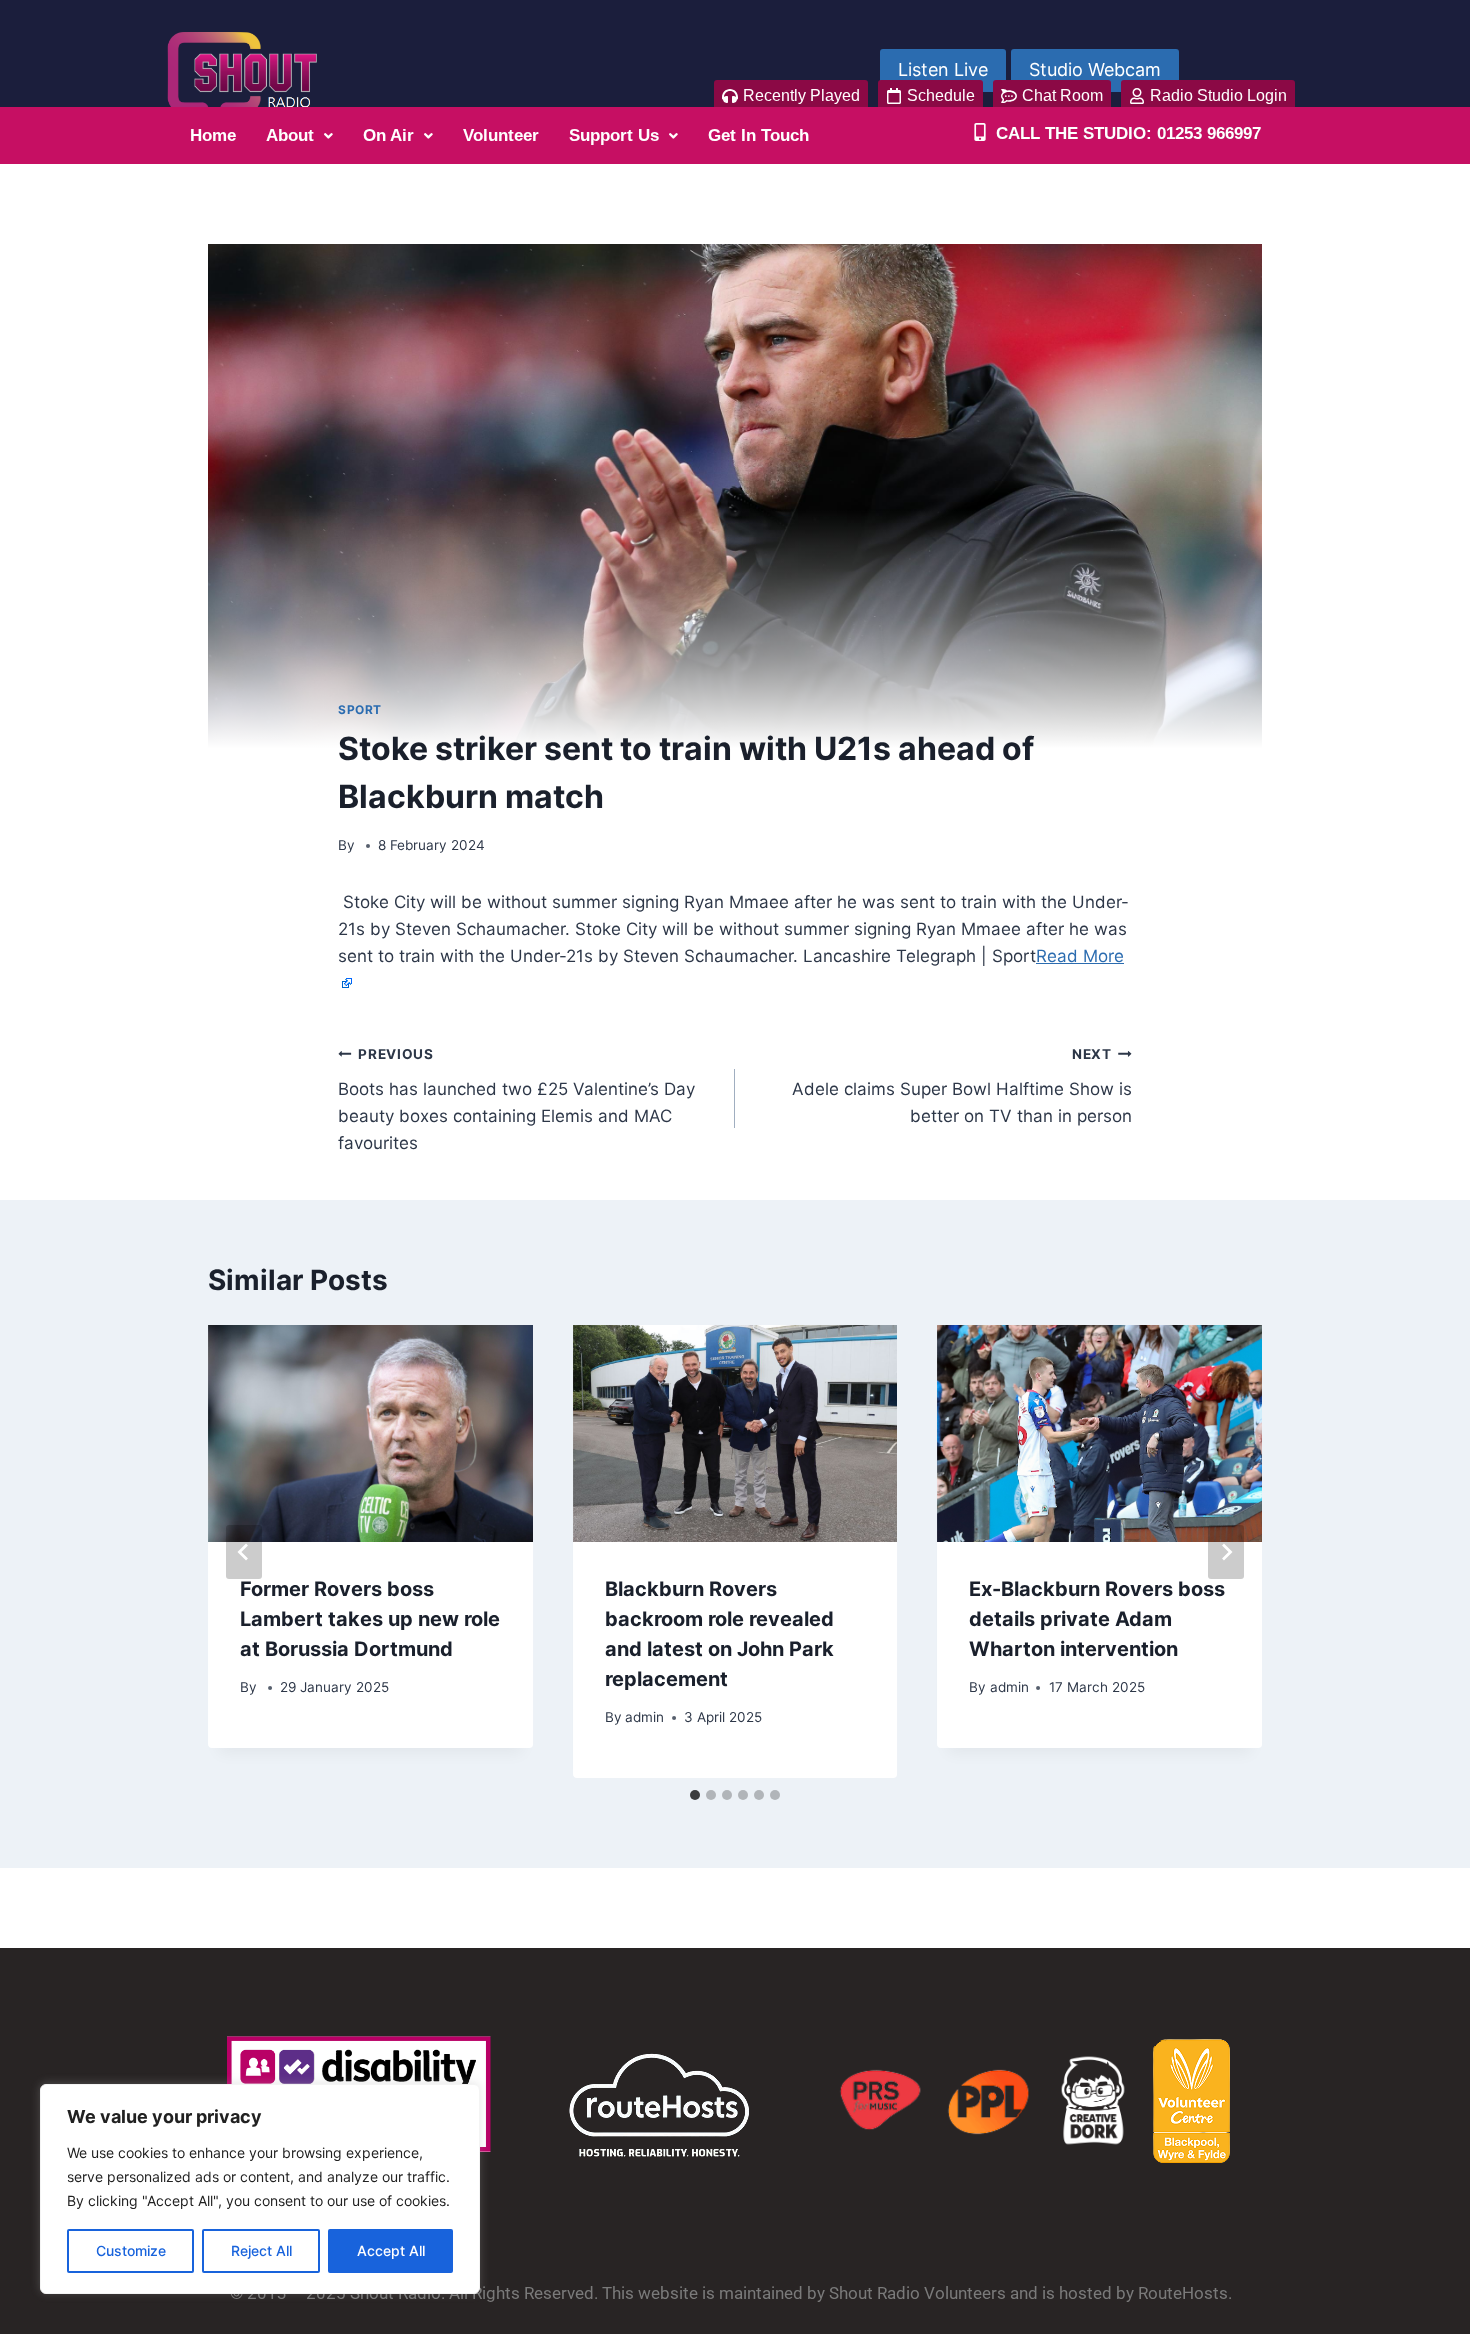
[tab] (695, 1795)
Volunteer (501, 135)
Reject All (261, 2250)
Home (213, 135)
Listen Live (943, 69)
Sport (360, 709)
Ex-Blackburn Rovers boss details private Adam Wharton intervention (1097, 1619)
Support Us (614, 135)
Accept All (391, 2250)
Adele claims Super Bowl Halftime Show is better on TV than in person (962, 1086)
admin (644, 1717)
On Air (388, 135)
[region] (260, 2189)
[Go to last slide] (244, 1552)
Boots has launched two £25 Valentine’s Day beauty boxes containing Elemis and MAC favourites (516, 1099)
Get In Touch (758, 135)
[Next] (1226, 1552)
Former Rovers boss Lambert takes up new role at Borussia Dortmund (370, 1619)
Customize (131, 2250)
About (290, 135)
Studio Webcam (1095, 69)
